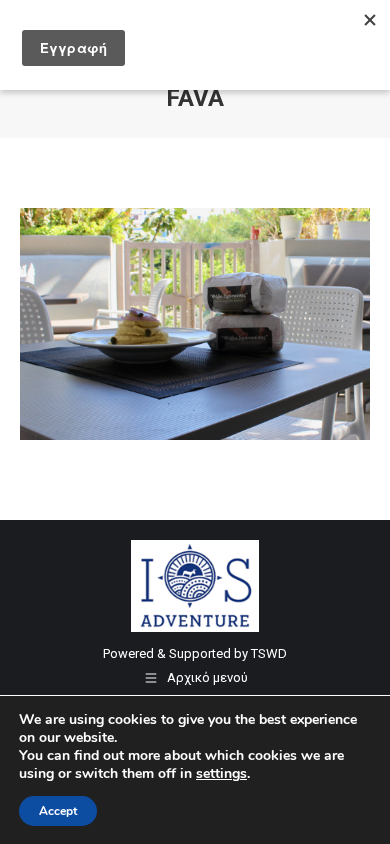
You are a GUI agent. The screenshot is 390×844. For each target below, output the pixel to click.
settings (221, 774)
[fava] (195, 324)
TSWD (269, 653)
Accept (58, 811)
